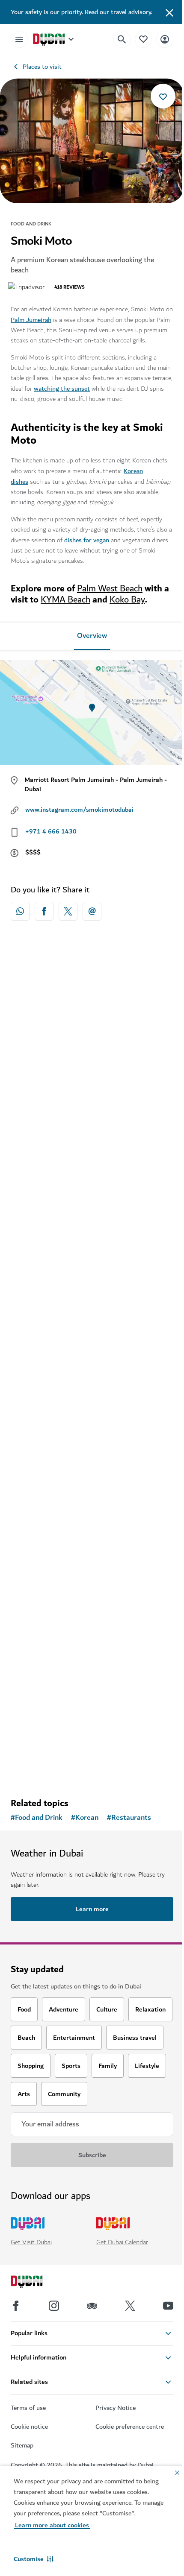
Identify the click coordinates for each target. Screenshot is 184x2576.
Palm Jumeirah (31, 320)
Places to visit (42, 67)
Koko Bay (127, 600)
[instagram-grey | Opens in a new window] (54, 2306)
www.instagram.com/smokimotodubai (79, 810)
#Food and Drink (37, 1818)
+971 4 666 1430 (51, 831)
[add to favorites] (163, 96)
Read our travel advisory (118, 12)
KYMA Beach (65, 600)
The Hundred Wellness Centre (69, 1714)
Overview (92, 636)
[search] (122, 39)
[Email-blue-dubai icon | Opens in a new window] (92, 911)
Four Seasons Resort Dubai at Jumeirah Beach (84, 1298)
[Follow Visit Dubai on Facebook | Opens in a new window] (16, 2306)
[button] (34, 2559)
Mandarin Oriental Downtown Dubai (78, 1108)
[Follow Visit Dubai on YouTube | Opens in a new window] (168, 2306)
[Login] (165, 39)
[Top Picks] (143, 39)
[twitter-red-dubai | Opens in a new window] (68, 911)
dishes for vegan (87, 540)
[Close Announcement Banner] (169, 12)
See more (92, 1769)
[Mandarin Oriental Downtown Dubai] (92, 1025)
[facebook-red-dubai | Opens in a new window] (44, 911)
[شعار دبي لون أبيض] (36, 2283)
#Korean (85, 1818)
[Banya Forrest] (92, 1426)
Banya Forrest (43, 1509)
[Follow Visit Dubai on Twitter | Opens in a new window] (130, 2306)
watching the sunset (62, 389)
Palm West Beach (110, 589)
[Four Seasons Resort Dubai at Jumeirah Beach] (92, 1210)
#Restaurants (129, 1818)
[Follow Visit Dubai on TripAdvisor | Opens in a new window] (92, 2306)
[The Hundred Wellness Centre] (92, 1632)
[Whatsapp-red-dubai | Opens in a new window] (20, 911)
